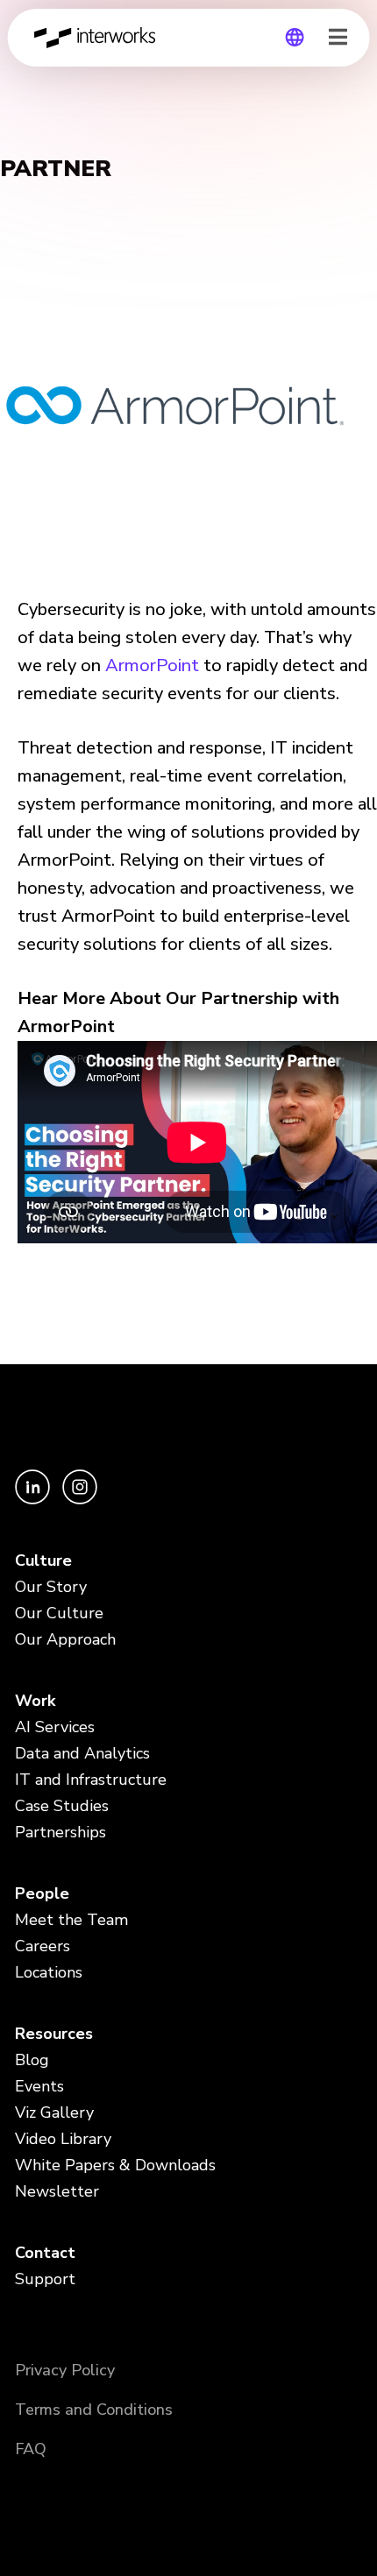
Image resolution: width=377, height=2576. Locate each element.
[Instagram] (80, 1500)
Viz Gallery (54, 2112)
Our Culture (59, 1613)
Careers (43, 1946)
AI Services (55, 1727)
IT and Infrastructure (91, 1780)
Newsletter (57, 2191)
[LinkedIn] (34, 1500)
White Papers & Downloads (115, 2165)
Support (45, 2279)
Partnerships (60, 1832)
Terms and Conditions (94, 2410)
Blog (32, 2060)
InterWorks (100, 38)
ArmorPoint (152, 665)
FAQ (31, 2449)
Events (39, 2086)
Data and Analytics (82, 1753)
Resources (54, 2034)
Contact (45, 2253)
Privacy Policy (65, 2370)
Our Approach (65, 1639)
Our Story (51, 1587)
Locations (49, 1972)
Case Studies (62, 1806)
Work (35, 1701)
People (42, 1893)
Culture (43, 1560)
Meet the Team (71, 1920)
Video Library (63, 2139)
